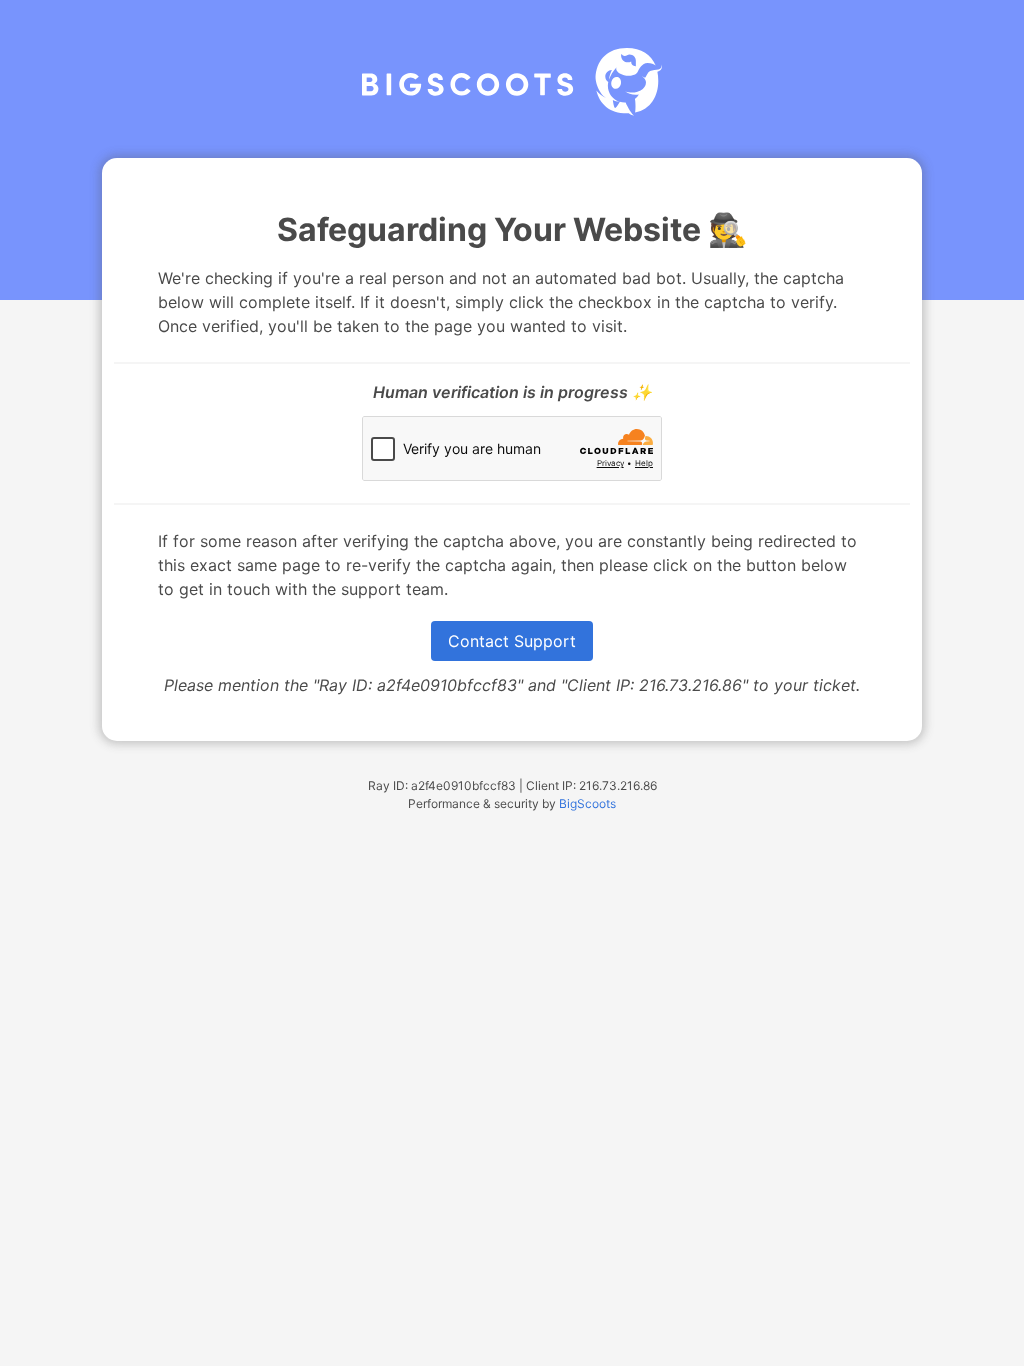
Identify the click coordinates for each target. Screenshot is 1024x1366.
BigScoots (587, 803)
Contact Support (512, 641)
